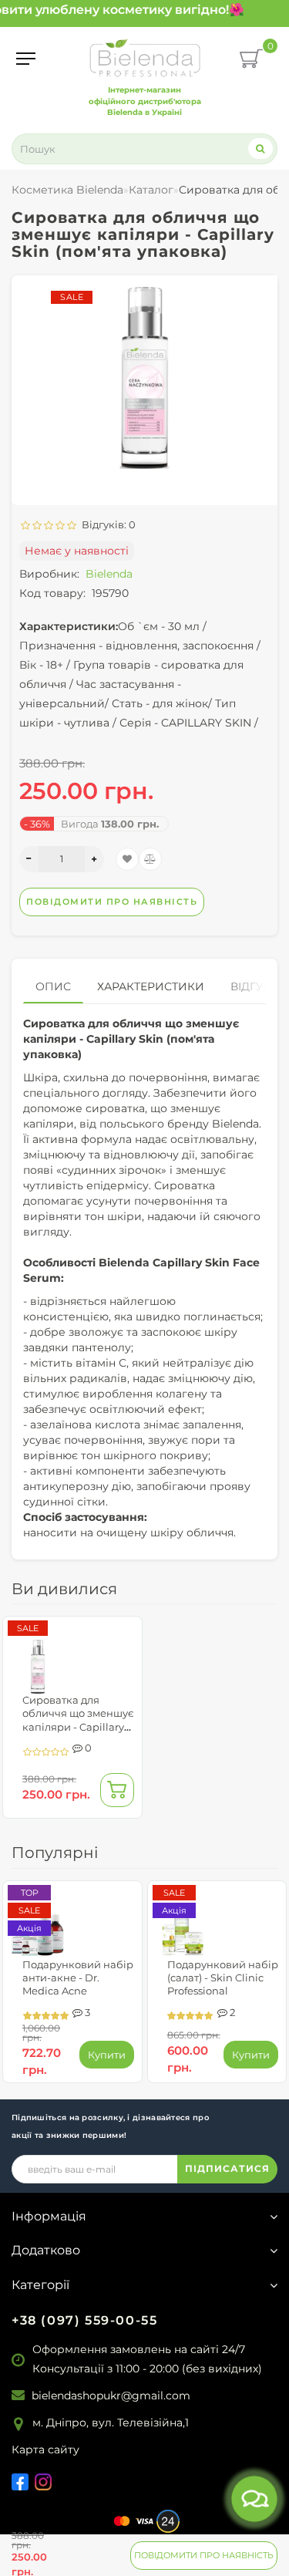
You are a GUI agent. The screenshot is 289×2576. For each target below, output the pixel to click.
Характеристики (151, 986)
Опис (53, 986)
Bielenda (109, 574)
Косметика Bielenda (67, 190)
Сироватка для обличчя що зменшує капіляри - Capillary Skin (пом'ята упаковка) (78, 1726)
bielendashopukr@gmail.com (111, 2396)
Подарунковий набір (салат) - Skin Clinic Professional (223, 1978)
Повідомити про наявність (204, 2555)
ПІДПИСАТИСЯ (227, 2168)
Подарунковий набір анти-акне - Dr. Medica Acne (78, 1978)
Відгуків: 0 (106, 524)
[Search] (260, 148)
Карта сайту (45, 2450)
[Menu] (26, 59)
